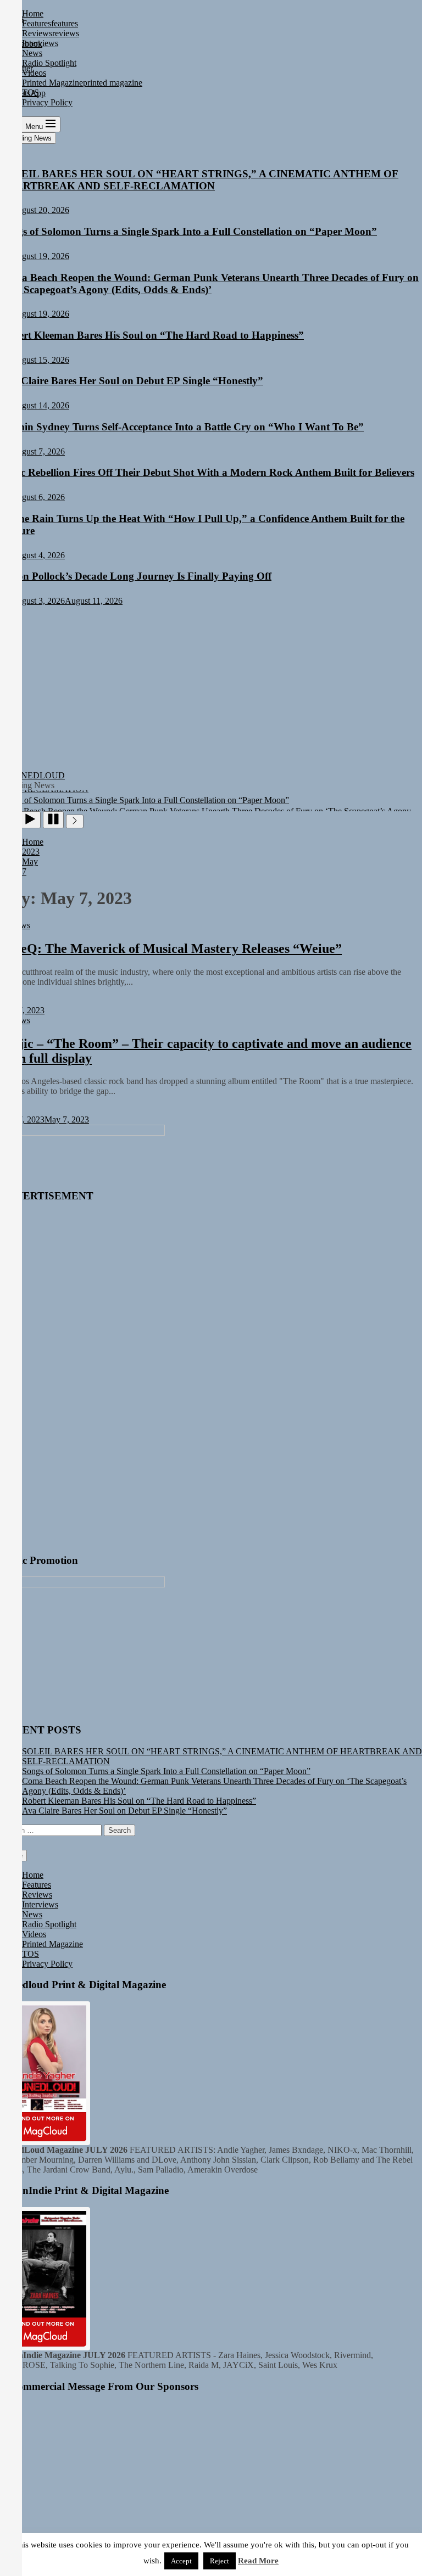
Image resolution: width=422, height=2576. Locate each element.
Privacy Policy (47, 1964)
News (32, 1914)
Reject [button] (220, 2561)
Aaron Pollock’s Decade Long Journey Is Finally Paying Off (136, 576)
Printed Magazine (52, 1944)
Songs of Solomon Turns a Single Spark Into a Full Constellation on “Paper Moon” (188, 231)
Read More (258, 2561)
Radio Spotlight (49, 1924)
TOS (30, 1954)
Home (33, 1875)
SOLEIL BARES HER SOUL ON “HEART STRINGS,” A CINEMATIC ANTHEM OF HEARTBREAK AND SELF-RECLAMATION (199, 180)
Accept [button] (181, 2561)
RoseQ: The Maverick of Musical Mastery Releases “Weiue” (171, 949)
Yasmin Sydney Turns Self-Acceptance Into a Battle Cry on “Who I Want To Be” (182, 427)
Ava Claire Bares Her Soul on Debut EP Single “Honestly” (132, 381)
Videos (34, 1934)
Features (37, 1885)
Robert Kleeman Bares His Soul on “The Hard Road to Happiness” (152, 335)
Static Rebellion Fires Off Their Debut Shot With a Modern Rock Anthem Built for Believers (207, 472)
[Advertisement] (211, 688)
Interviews (40, 1904)
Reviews (37, 1895)
